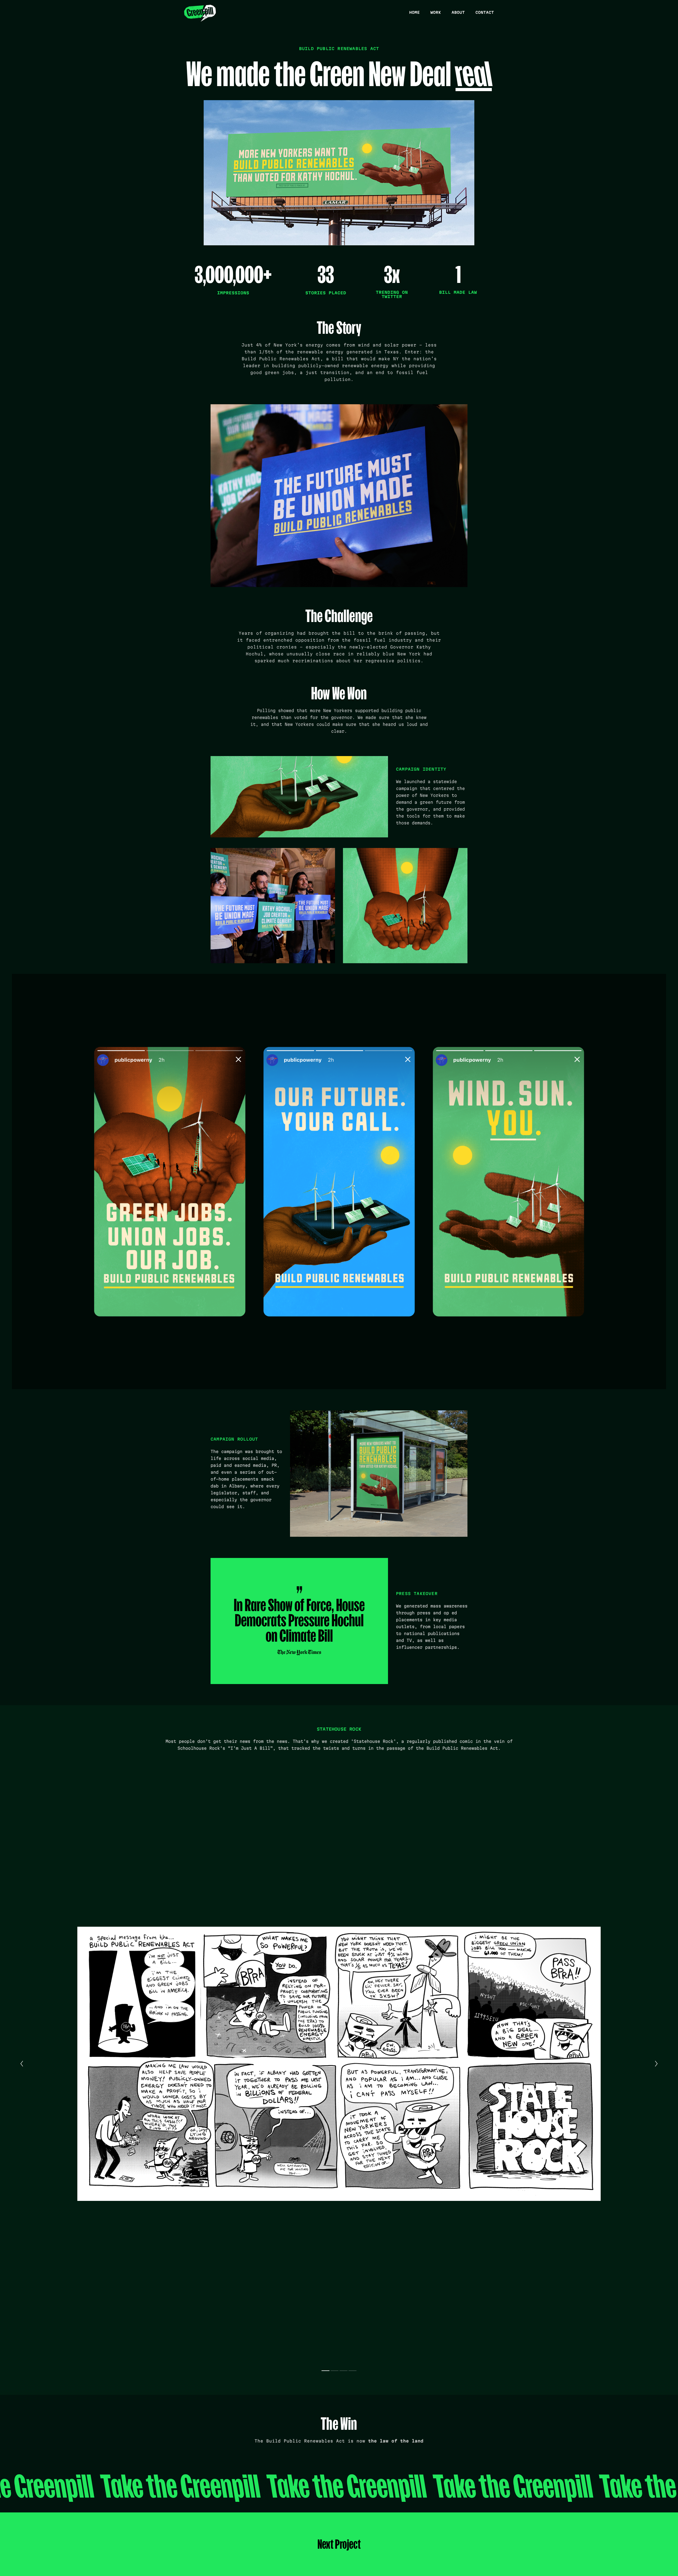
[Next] (656, 2064)
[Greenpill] (200, 14)
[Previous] (22, 2064)
